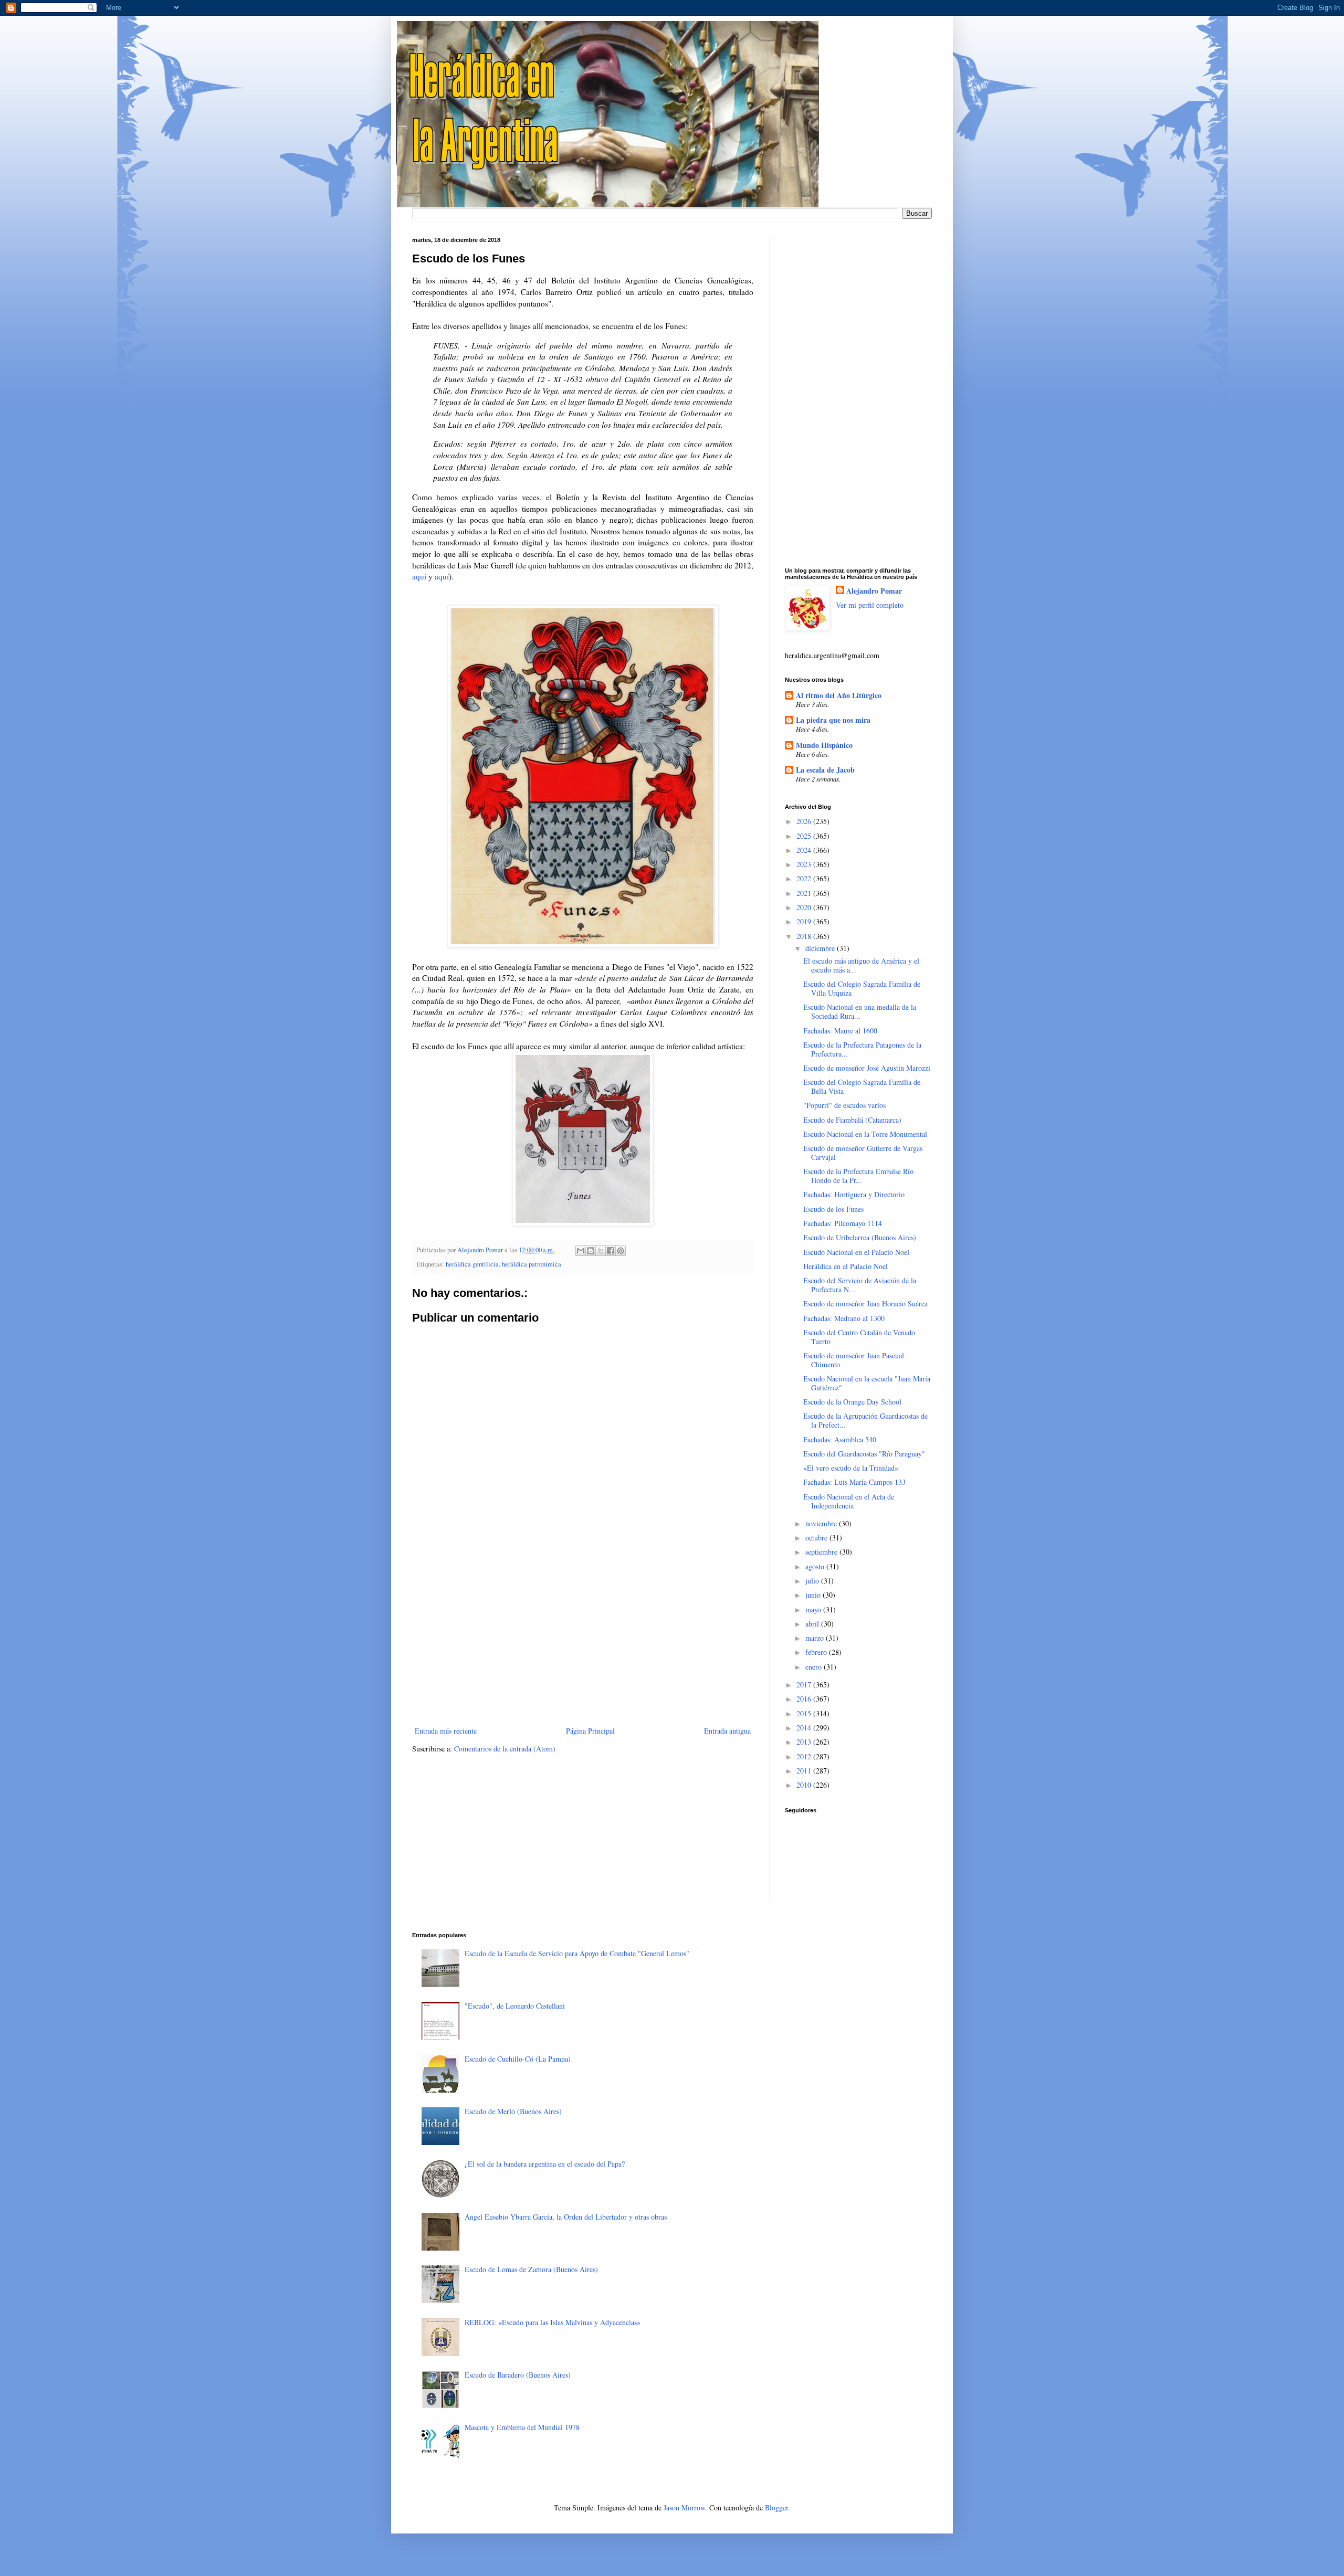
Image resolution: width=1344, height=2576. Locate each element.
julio (813, 1581)
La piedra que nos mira (833, 720)
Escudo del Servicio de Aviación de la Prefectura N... (860, 1285)
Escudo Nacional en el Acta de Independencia (849, 1501)
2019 (805, 921)
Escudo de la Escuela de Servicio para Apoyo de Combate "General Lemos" (577, 1953)
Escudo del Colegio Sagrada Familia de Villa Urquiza (862, 988)
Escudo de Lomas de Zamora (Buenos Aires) (531, 2269)
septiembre (822, 1552)
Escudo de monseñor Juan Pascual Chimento (854, 1360)
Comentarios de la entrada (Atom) (505, 1749)
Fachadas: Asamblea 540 (840, 1439)
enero (815, 1667)
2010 (805, 1785)
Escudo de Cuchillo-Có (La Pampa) (518, 2059)
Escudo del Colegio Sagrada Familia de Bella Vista (862, 1086)
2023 (805, 864)
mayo (814, 1609)
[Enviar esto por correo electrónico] (581, 1251)
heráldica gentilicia (472, 1264)
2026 (805, 821)
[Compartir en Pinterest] (621, 1251)
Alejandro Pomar (874, 591)
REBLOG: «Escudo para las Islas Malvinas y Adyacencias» (553, 2322)
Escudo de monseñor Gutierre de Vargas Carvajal (863, 1153)
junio (814, 1595)
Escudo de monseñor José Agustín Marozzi (867, 1068)
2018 (805, 936)
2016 (805, 1699)
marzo (816, 1638)
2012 (805, 1756)
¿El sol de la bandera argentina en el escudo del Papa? (545, 2164)
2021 (805, 893)
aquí (419, 576)
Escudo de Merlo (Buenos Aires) (513, 2111)
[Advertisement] (583, 1638)
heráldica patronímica (532, 1264)
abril (813, 1624)
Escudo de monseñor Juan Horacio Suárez (865, 1303)
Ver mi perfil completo (870, 605)
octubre (817, 1538)
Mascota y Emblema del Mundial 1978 (522, 2427)
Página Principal (590, 1731)
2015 (805, 1713)
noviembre (822, 1523)
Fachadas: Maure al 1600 (840, 1031)
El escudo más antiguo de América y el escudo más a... (861, 965)
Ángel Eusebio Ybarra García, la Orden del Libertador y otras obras (566, 2217)
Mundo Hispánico (824, 745)
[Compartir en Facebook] (611, 1251)
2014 (805, 1728)
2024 (805, 850)
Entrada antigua (727, 1731)
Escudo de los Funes (833, 1209)
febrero (817, 1652)
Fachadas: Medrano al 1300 (844, 1318)
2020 (805, 907)
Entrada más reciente (446, 1731)
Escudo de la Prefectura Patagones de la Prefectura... (862, 1049)
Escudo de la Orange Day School (852, 1402)
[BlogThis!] (591, 1251)
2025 (805, 836)
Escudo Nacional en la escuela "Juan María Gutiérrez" (867, 1383)
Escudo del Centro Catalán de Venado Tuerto (859, 1337)
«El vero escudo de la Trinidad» (851, 1468)
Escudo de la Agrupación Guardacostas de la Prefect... (865, 1420)
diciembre (821, 948)
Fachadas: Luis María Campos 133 (854, 1482)
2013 (805, 1742)
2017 (805, 1685)
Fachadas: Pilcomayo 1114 (843, 1223)
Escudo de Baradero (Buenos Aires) (518, 2375)
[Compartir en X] (601, 1251)
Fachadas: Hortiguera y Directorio (854, 1194)
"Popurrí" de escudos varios (844, 1105)
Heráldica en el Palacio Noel (846, 1266)
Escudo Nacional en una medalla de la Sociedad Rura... (860, 1011)
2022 (805, 878)
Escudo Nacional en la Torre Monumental (865, 1134)
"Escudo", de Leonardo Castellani (515, 2006)
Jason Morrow (684, 2508)
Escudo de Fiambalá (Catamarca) (852, 1120)
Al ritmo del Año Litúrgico (839, 695)
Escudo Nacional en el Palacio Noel (856, 1252)
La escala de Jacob (825, 770)
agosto (816, 1566)
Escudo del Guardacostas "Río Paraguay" (864, 1454)
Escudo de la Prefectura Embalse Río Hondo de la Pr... (858, 1176)
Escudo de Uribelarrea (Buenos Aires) (860, 1237)
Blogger (776, 2508)
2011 (805, 1771)
